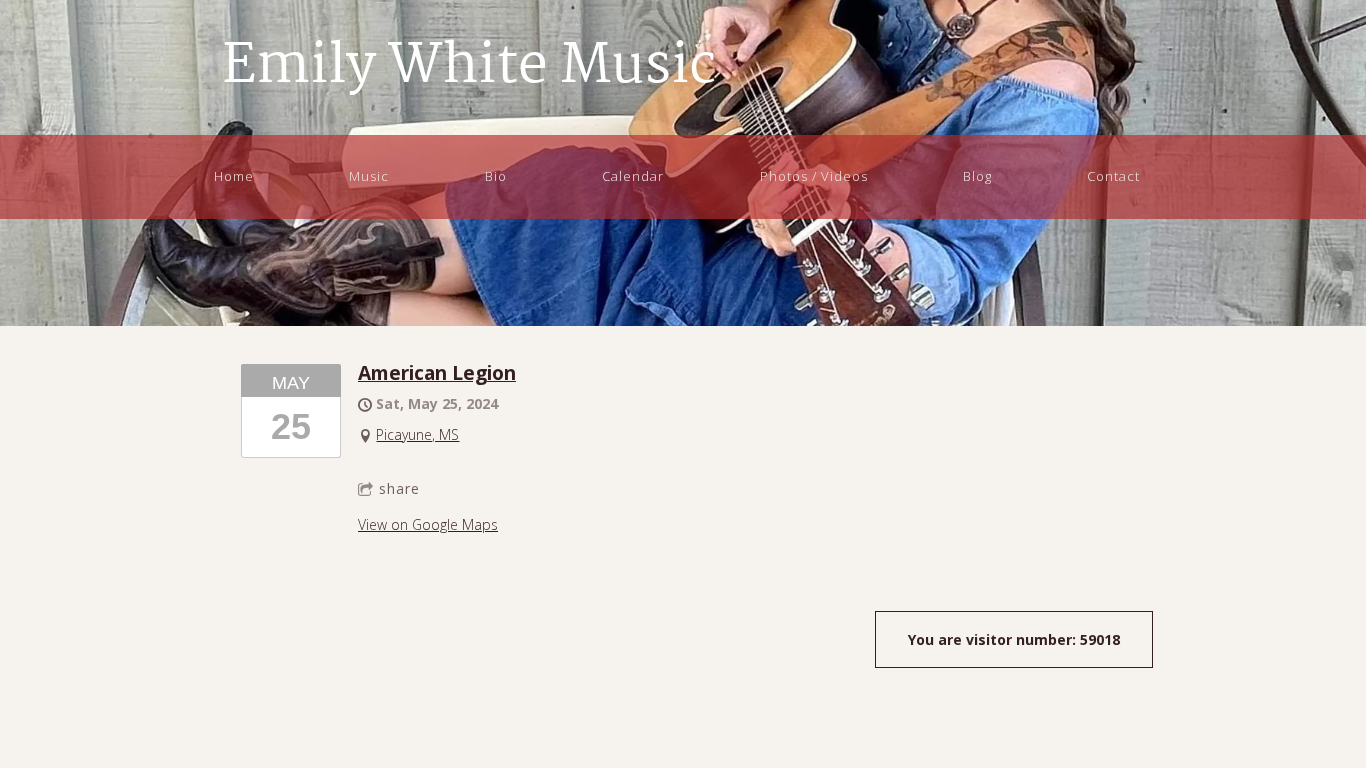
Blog (977, 176)
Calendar (633, 176)
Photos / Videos (814, 176)
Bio (496, 176)
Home (234, 176)
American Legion (437, 372)
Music (369, 176)
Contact (1113, 176)
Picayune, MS (417, 434)
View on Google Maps (428, 524)
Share (399, 488)
